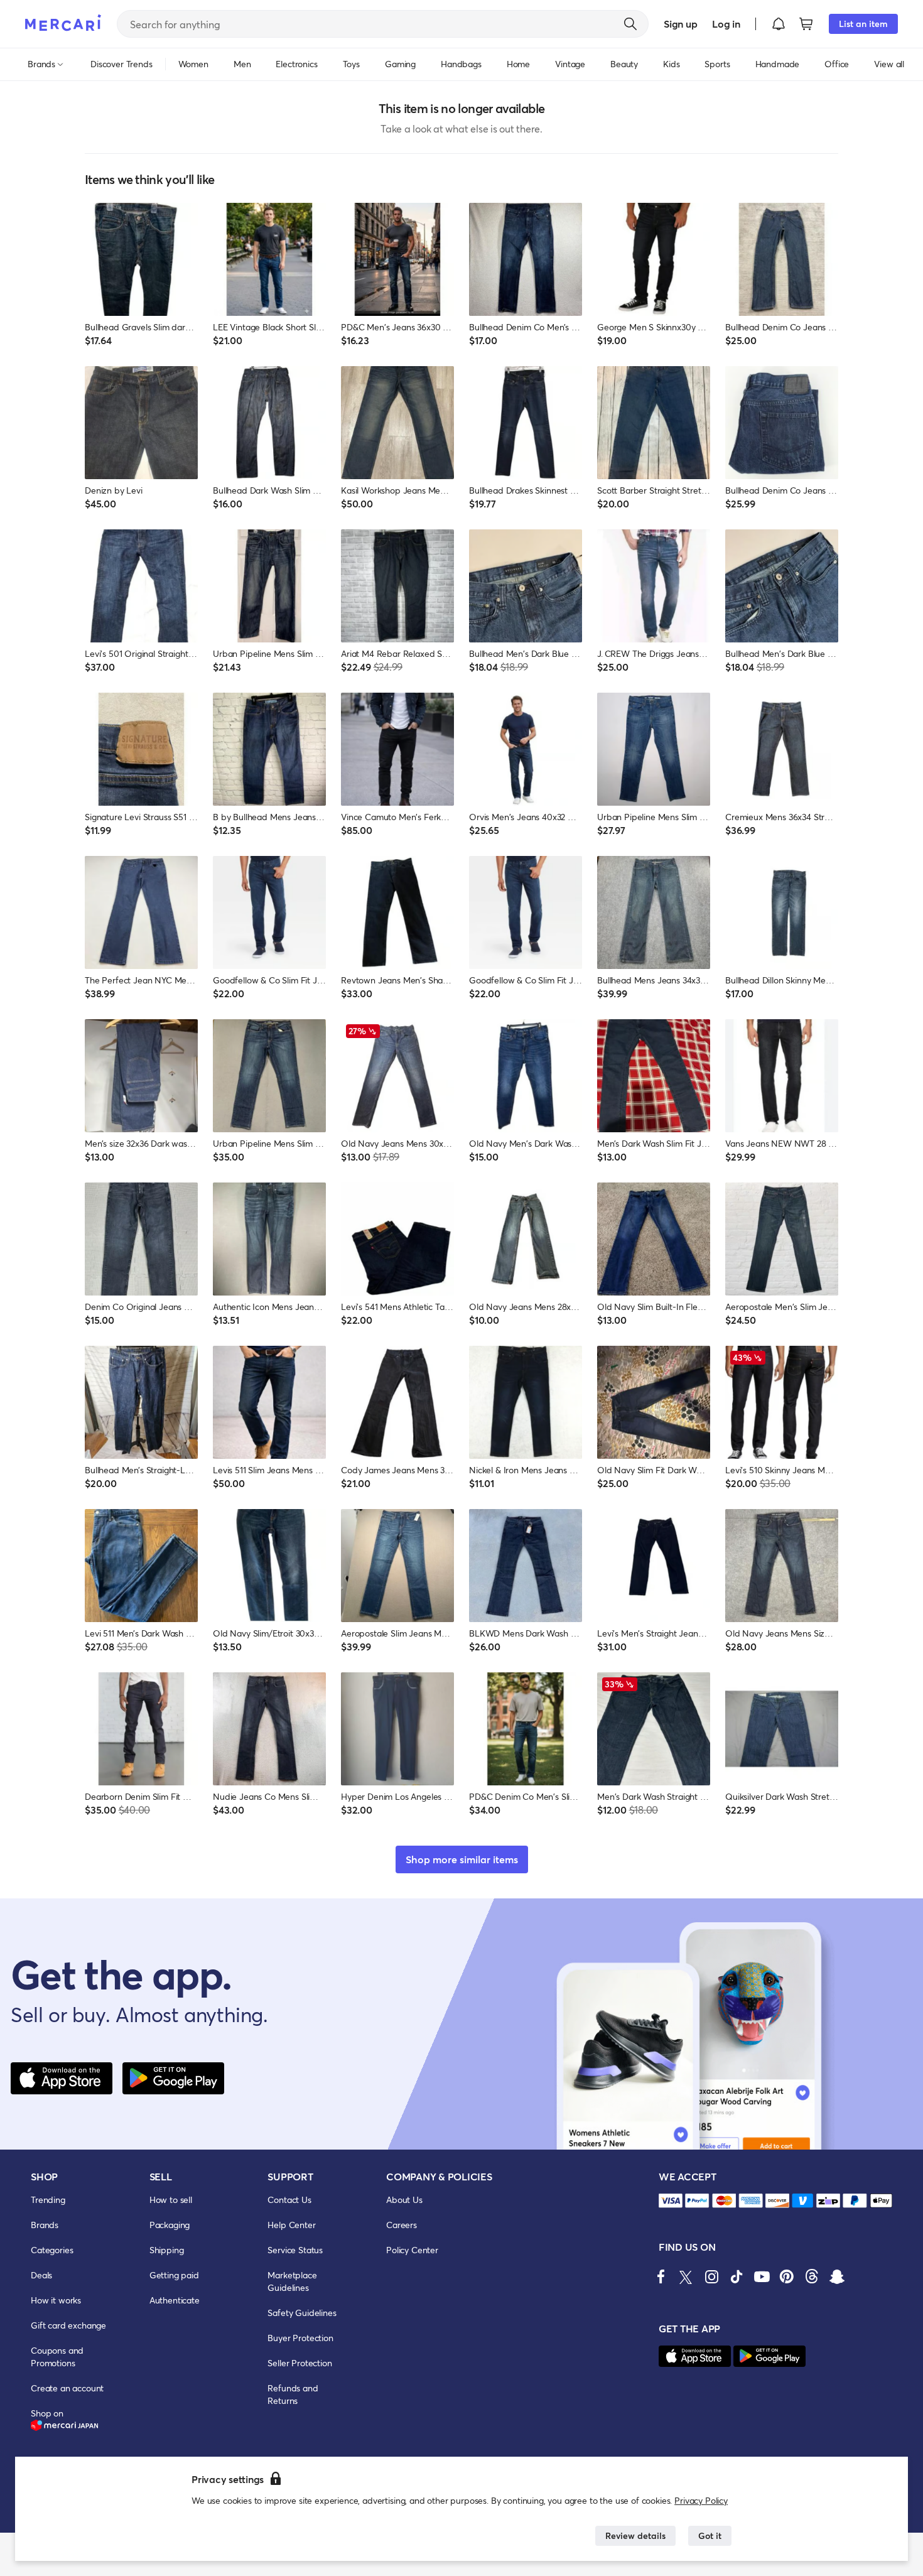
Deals (41, 2275)
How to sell (171, 2200)
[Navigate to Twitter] (686, 2276)
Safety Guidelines (302, 2313)
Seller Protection (300, 2363)
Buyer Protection (300, 2338)
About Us (404, 2200)
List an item (863, 24)
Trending (48, 2200)
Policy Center (412, 2250)
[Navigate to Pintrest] (787, 2276)
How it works (56, 2300)
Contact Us (289, 2200)
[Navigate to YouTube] (762, 2276)
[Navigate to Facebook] (661, 2276)
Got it (710, 2535)
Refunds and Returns (293, 2394)
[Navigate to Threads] (812, 2276)
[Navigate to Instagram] (711, 2276)
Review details (635, 2535)
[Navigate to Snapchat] (837, 2276)
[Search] (630, 24)
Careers (402, 2225)
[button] (779, 24)
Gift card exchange (68, 2325)
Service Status (295, 2250)
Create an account (67, 2388)
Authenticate (175, 2300)
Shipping (167, 2250)
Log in (726, 24)
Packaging (170, 2225)
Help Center (291, 2225)
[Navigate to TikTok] (737, 2276)
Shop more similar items (462, 1859)
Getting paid (174, 2275)
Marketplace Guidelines (292, 2281)
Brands (45, 2225)
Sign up (680, 24)
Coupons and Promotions (57, 2357)
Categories (52, 2250)
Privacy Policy (701, 2500)
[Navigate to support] (671, 2201)
